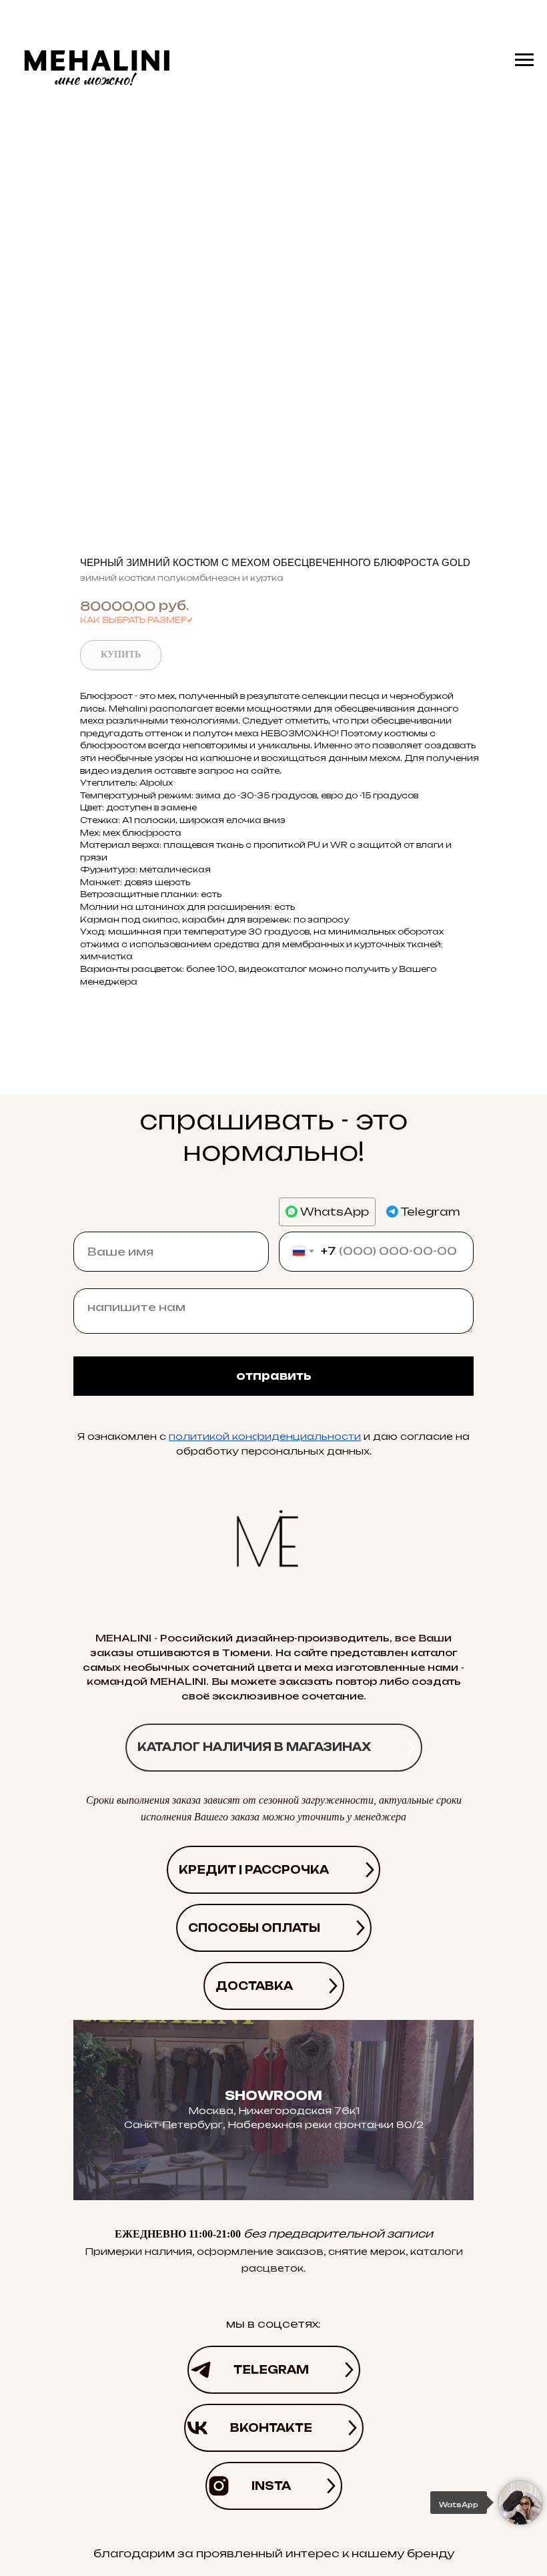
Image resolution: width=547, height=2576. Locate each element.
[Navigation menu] (524, 60)
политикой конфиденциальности (265, 1436)
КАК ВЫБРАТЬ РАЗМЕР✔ (137, 620)
